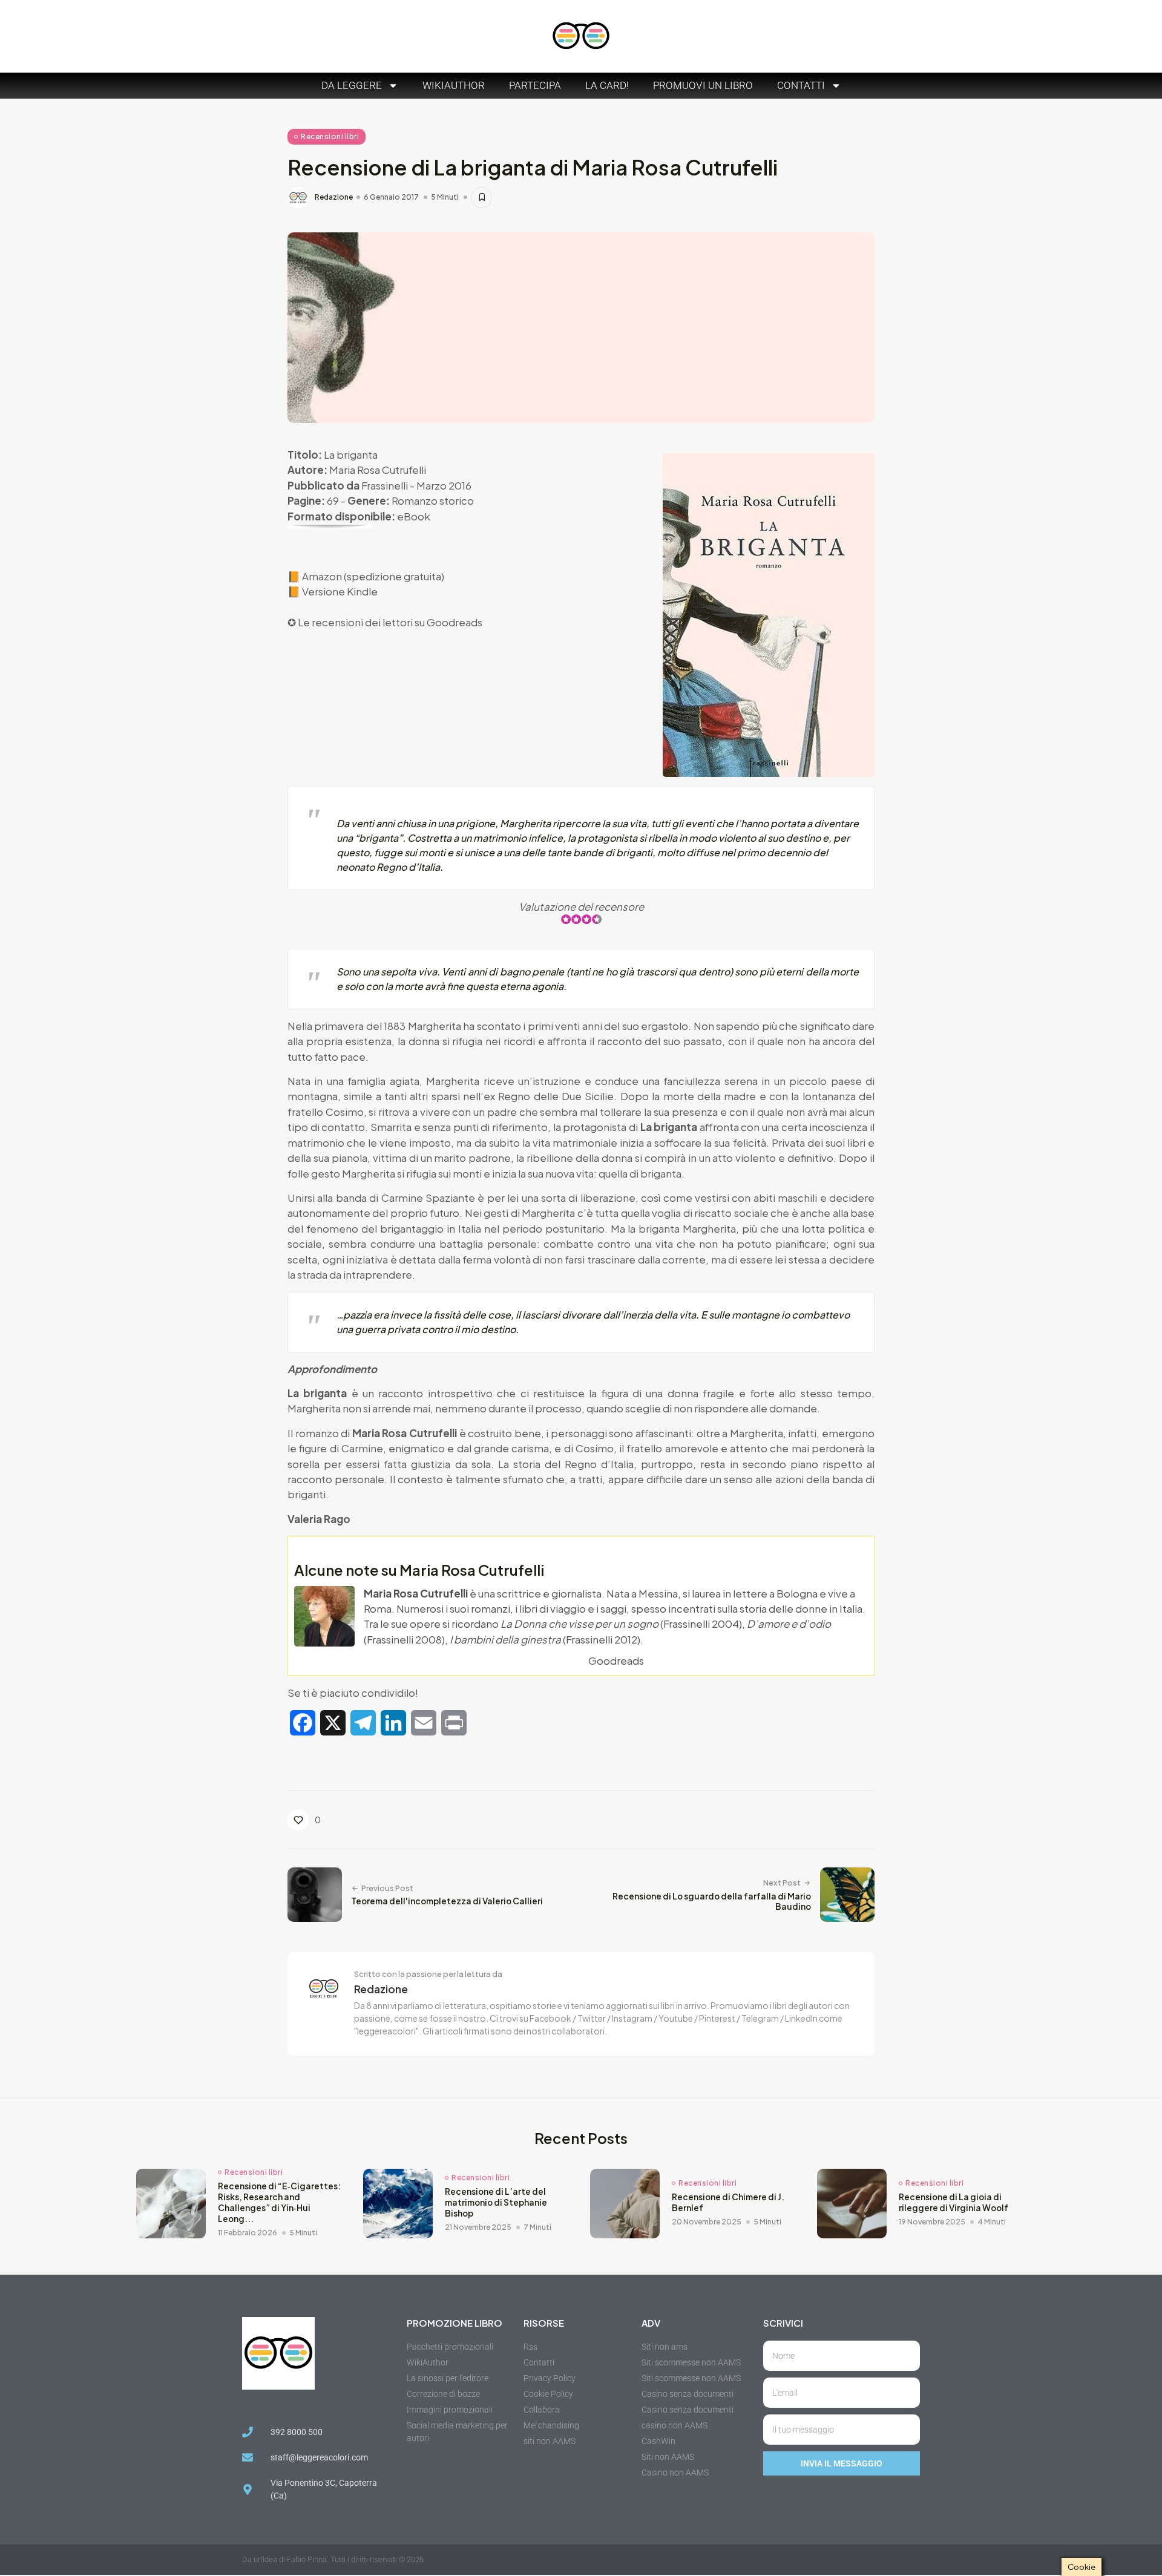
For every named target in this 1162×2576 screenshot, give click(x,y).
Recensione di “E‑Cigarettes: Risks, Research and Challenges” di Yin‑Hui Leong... (279, 2202)
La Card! (607, 85)
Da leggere (352, 85)
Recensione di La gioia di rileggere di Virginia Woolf (954, 2202)
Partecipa (535, 85)
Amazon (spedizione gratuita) (373, 576)
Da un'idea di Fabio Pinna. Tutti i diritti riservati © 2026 (333, 2559)
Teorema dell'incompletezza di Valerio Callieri (447, 1901)
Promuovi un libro (703, 85)
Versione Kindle (340, 591)
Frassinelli (385, 485)
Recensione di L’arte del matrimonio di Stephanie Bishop (496, 2202)
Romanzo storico (433, 500)
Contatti (801, 85)
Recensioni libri (330, 136)
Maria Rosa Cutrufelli (378, 470)
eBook (414, 516)
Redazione (334, 197)
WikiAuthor (454, 85)
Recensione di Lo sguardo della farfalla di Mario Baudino (712, 1902)
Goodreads (455, 622)
